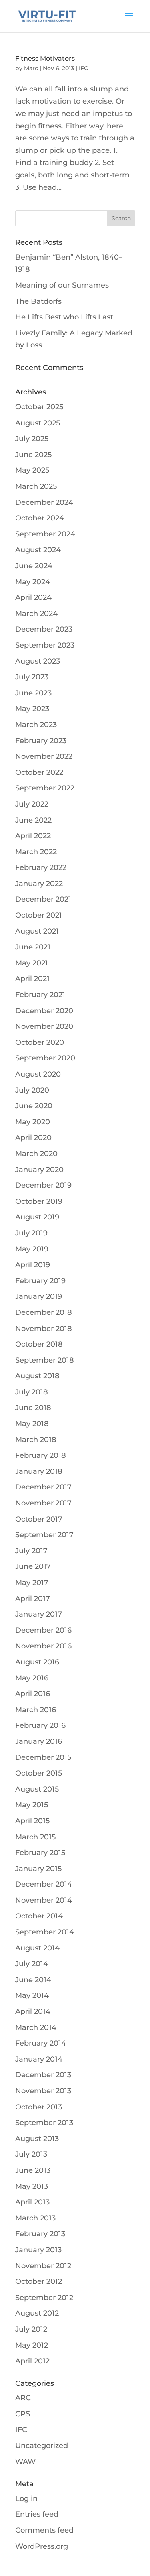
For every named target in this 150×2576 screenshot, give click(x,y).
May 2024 (33, 582)
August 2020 (38, 1074)
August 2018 (37, 1376)
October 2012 (39, 2281)
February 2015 (40, 1853)
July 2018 (32, 1392)
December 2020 (44, 1011)
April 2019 (33, 1265)
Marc (31, 68)
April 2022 (33, 836)
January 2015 (38, 1869)
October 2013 (39, 2107)
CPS (23, 2414)
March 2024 (36, 614)
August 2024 (38, 550)
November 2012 (43, 2266)
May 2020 (33, 1122)
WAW (25, 2462)
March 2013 (35, 2218)
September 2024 (45, 534)
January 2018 (39, 1471)
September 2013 (44, 2123)
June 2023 (33, 693)
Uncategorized (42, 2446)
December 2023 (44, 629)
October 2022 (39, 772)
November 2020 (44, 1026)
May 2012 (32, 2345)
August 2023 (38, 661)
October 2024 (40, 518)
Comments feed (44, 2530)
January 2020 (39, 1170)
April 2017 (33, 1599)
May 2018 (32, 1424)
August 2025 (38, 423)
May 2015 (32, 1805)
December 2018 (44, 1312)
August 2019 (37, 1217)
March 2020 (36, 1154)
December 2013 (43, 2075)
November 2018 (44, 1329)
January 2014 (39, 2059)
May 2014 (32, 1995)
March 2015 (35, 1837)
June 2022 (33, 820)
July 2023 (32, 677)
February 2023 (41, 741)
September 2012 (44, 2298)
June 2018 (33, 1408)
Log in (26, 2499)
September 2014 (45, 1932)
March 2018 (36, 1440)
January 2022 (39, 884)
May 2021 (32, 963)
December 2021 (43, 899)
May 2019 (32, 1249)
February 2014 (41, 2043)
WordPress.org (42, 2546)
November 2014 (44, 1900)
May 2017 (32, 1583)
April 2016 (33, 1694)
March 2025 (36, 486)
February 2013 (40, 2234)
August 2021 (37, 931)
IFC (83, 68)
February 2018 (41, 1455)
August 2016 (37, 1662)
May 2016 (32, 1678)
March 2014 (36, 2027)
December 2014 (44, 1884)
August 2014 (37, 1948)
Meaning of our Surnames (62, 285)
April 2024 (33, 597)
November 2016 (43, 1646)
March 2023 (36, 725)
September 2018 (45, 1360)
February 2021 (40, 995)
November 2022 (44, 756)
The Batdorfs (38, 301)
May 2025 (32, 470)
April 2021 (32, 979)
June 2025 (33, 455)
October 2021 (39, 915)
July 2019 (31, 1233)
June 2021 (33, 947)
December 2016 (43, 1630)
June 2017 (33, 1566)
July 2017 (31, 1551)
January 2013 (38, 2250)
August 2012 (37, 2313)
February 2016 (40, 1725)
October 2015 (39, 1773)
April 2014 (33, 2011)
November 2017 (43, 1503)
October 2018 (39, 1344)
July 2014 (32, 1964)
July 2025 (32, 439)
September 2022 (45, 788)
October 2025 (39, 407)
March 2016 (36, 1710)
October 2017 (39, 1519)
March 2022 (36, 852)
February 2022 (41, 867)
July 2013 (31, 2154)
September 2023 (45, 645)
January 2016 (39, 1741)
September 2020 (45, 1058)
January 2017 (39, 1614)
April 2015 (32, 1821)
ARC (23, 2398)
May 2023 (32, 709)
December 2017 (43, 1487)
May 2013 (32, 2186)
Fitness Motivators (45, 58)
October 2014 (39, 1916)
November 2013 (43, 2091)
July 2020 (32, 1090)
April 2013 (32, 2202)
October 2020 (40, 1042)
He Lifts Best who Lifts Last (64, 317)
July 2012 (31, 2329)
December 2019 (43, 1185)
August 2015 (37, 1789)
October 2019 (39, 1201)
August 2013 (37, 2139)
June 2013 (33, 2170)
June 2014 (33, 1980)
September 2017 (44, 1535)
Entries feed (37, 2514)
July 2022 (32, 804)
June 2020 (34, 1106)
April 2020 (33, 1138)
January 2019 (39, 1296)
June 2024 (34, 566)
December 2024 (44, 502)
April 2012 (32, 2361)
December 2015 (43, 1757)
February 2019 (40, 1281)
